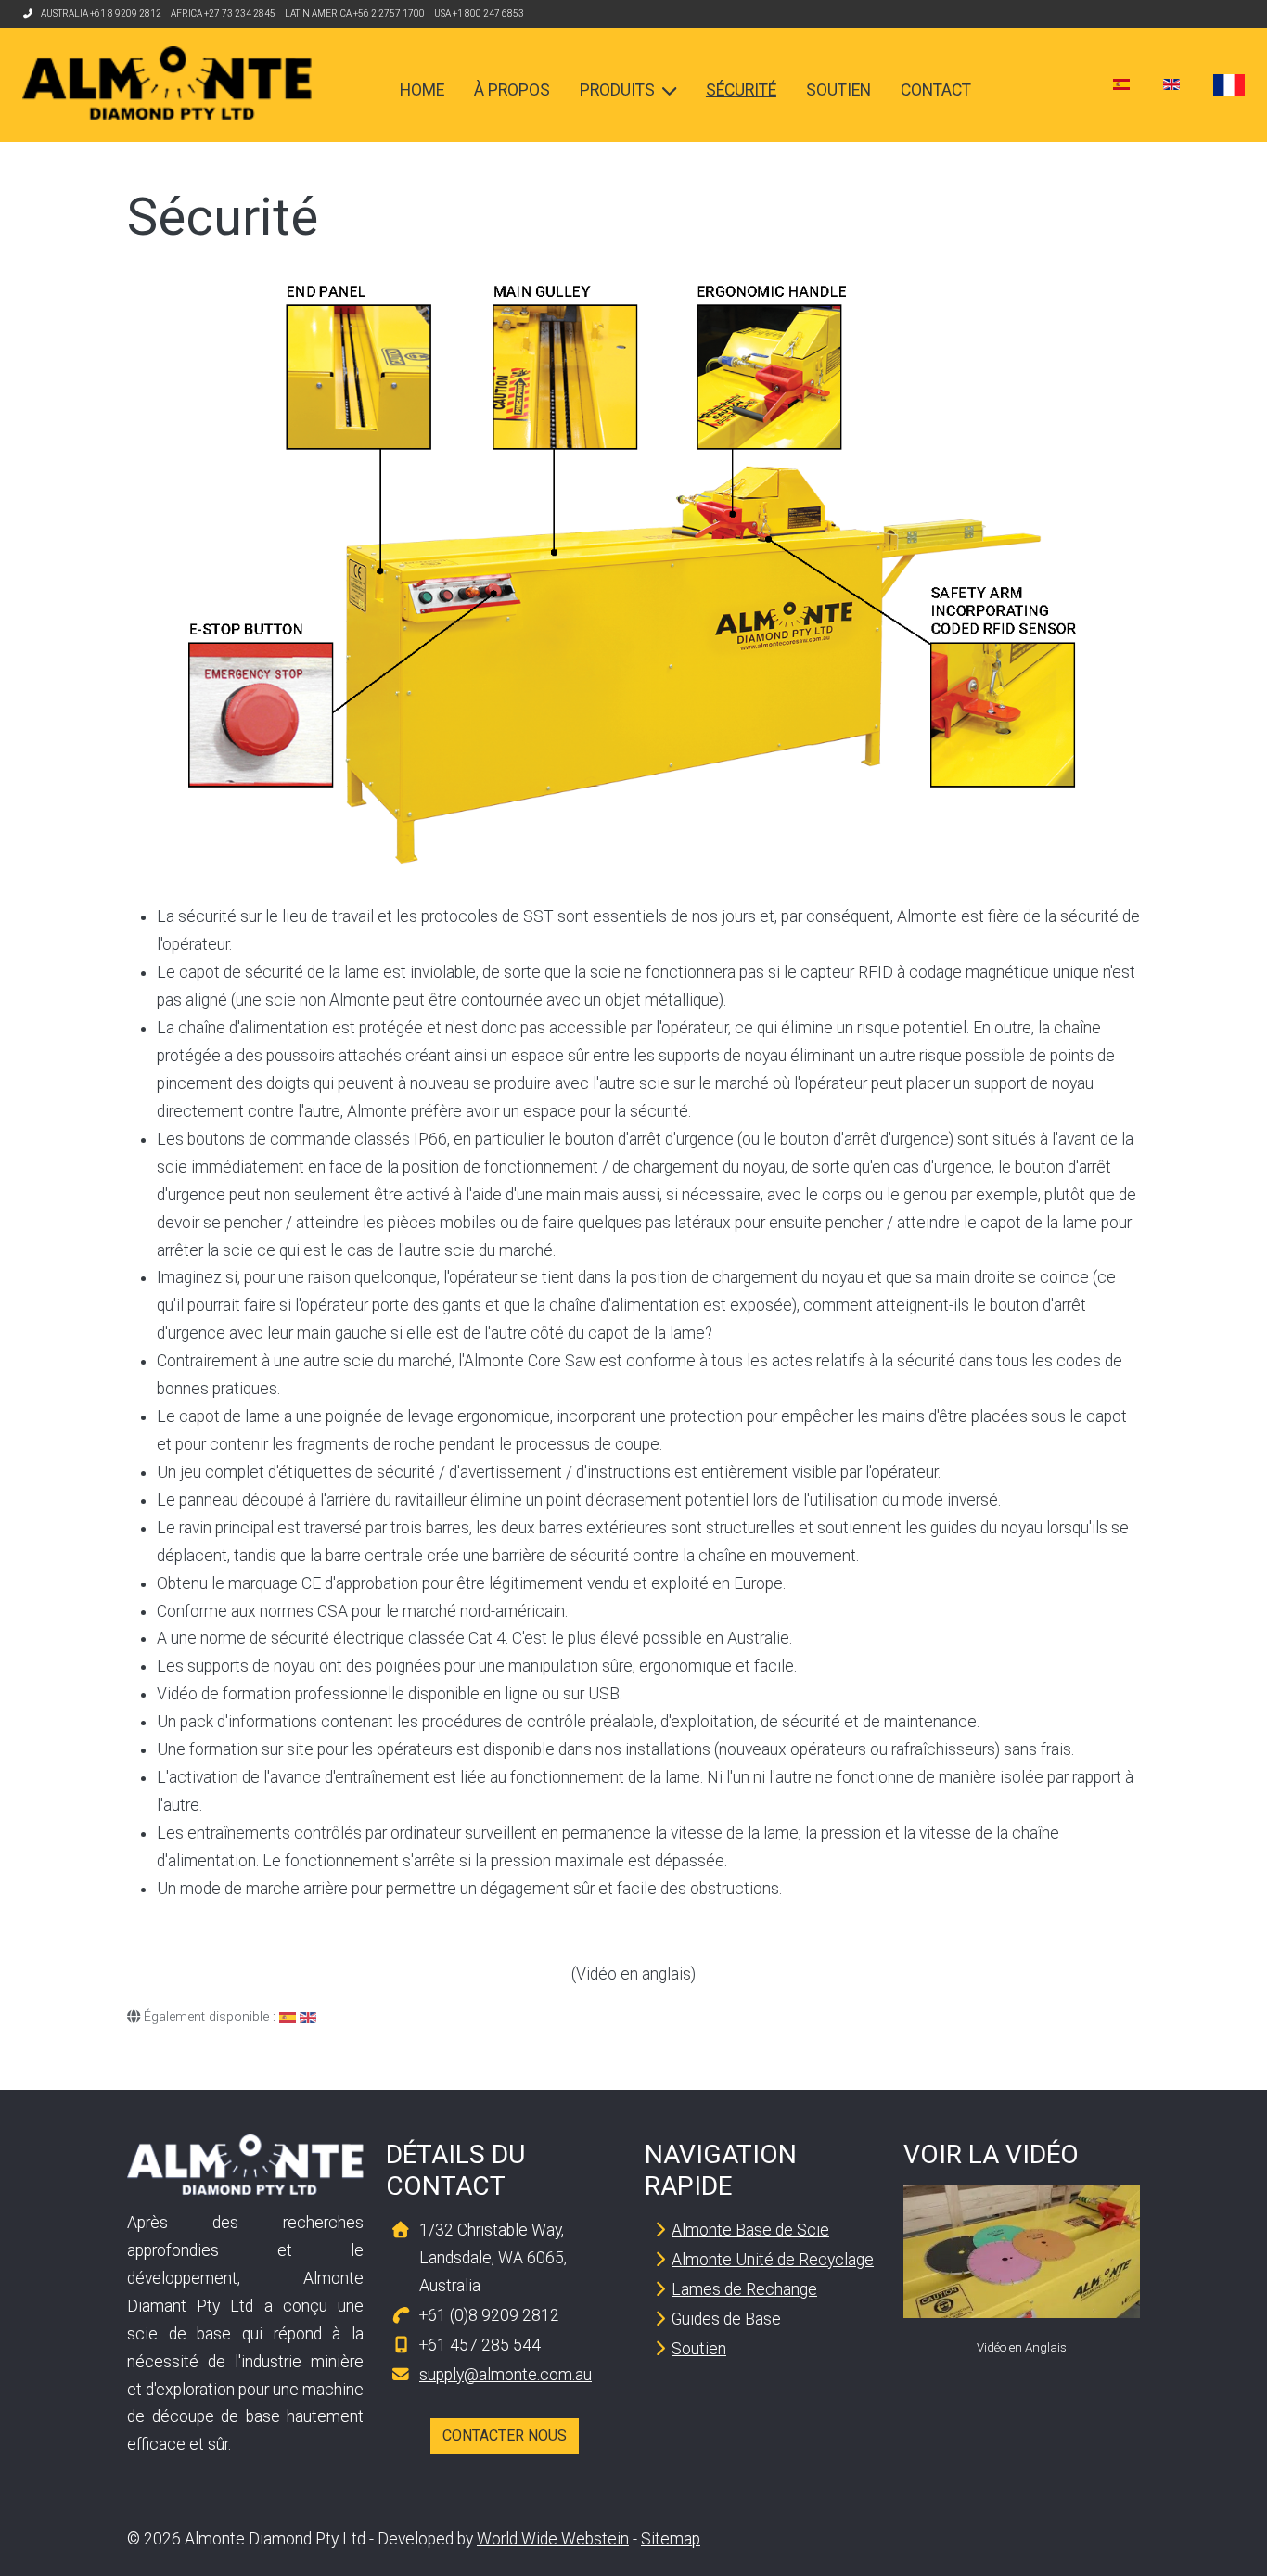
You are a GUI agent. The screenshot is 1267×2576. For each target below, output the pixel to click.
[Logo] (167, 83)
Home (422, 90)
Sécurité (741, 90)
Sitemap (671, 2539)
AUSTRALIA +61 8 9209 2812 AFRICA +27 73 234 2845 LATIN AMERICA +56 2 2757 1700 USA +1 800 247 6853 (282, 13)
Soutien (838, 90)
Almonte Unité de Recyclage (773, 2260)
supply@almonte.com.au (506, 2375)
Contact (936, 90)
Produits (617, 90)
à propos (512, 90)
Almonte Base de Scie (750, 2230)
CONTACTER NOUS (505, 2435)
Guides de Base (726, 2319)
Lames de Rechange (744, 2289)
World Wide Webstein (553, 2539)
